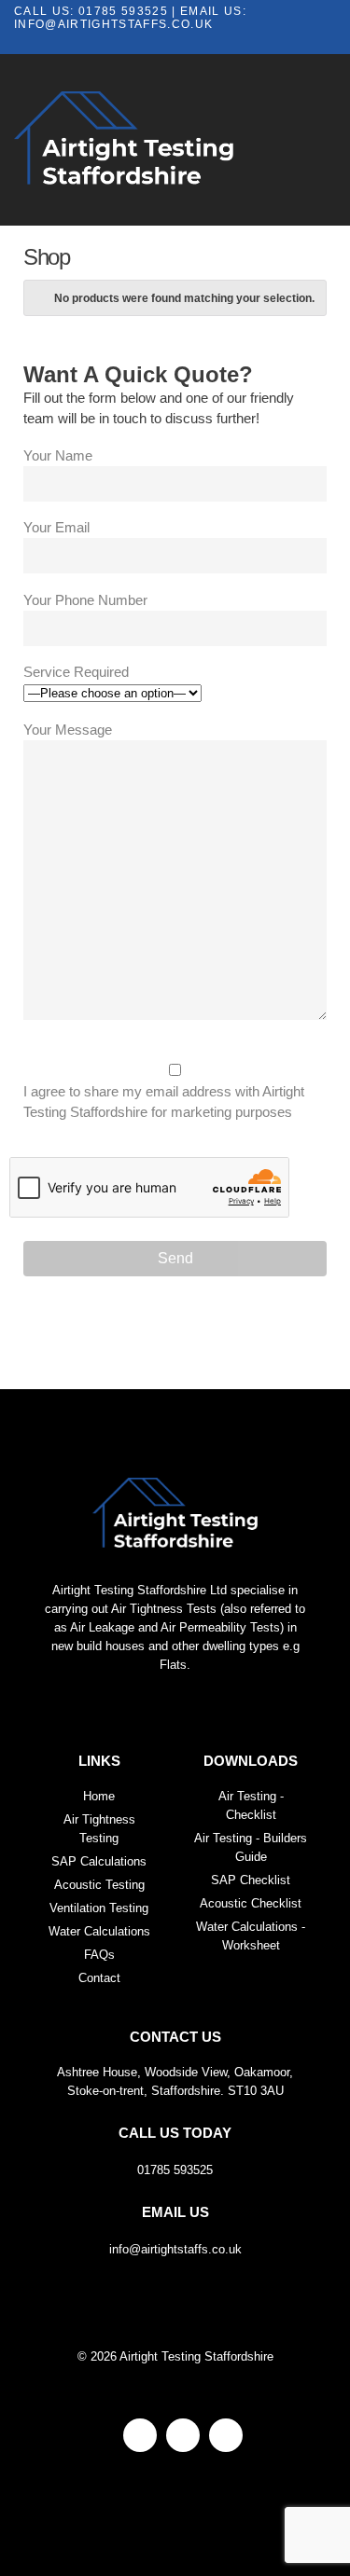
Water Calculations (99, 1931)
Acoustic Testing (99, 1885)
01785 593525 (123, 11)
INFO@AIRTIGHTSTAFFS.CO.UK (113, 24)
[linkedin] (226, 2435)
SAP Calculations (99, 1861)
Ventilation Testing (99, 1908)
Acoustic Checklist (251, 1903)
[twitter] (183, 2435)
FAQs (99, 1955)
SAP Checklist (251, 1880)
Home (99, 1796)
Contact (99, 1978)
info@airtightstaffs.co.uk (175, 2231)
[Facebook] (140, 2435)
